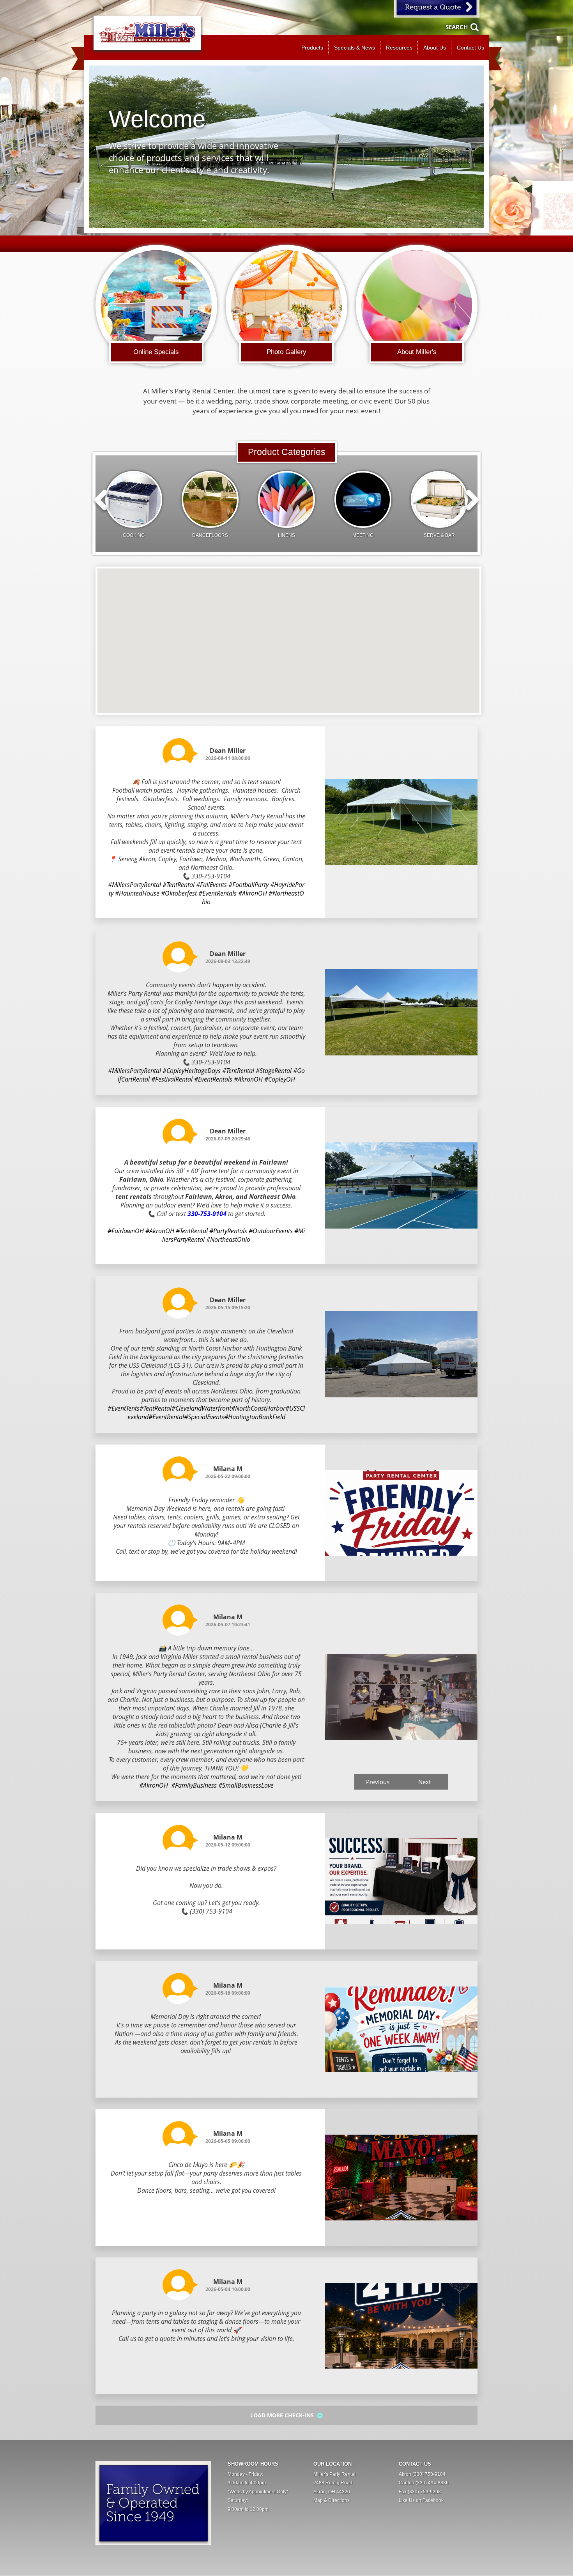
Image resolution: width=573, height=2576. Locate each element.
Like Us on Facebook (421, 2500)
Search (457, 27)
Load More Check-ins (283, 2415)
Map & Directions (332, 2500)
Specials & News (355, 48)
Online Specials (156, 352)
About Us (435, 48)
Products (312, 48)
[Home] (147, 33)
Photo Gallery (286, 352)
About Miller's (417, 352)
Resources (399, 48)
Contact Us (470, 48)
